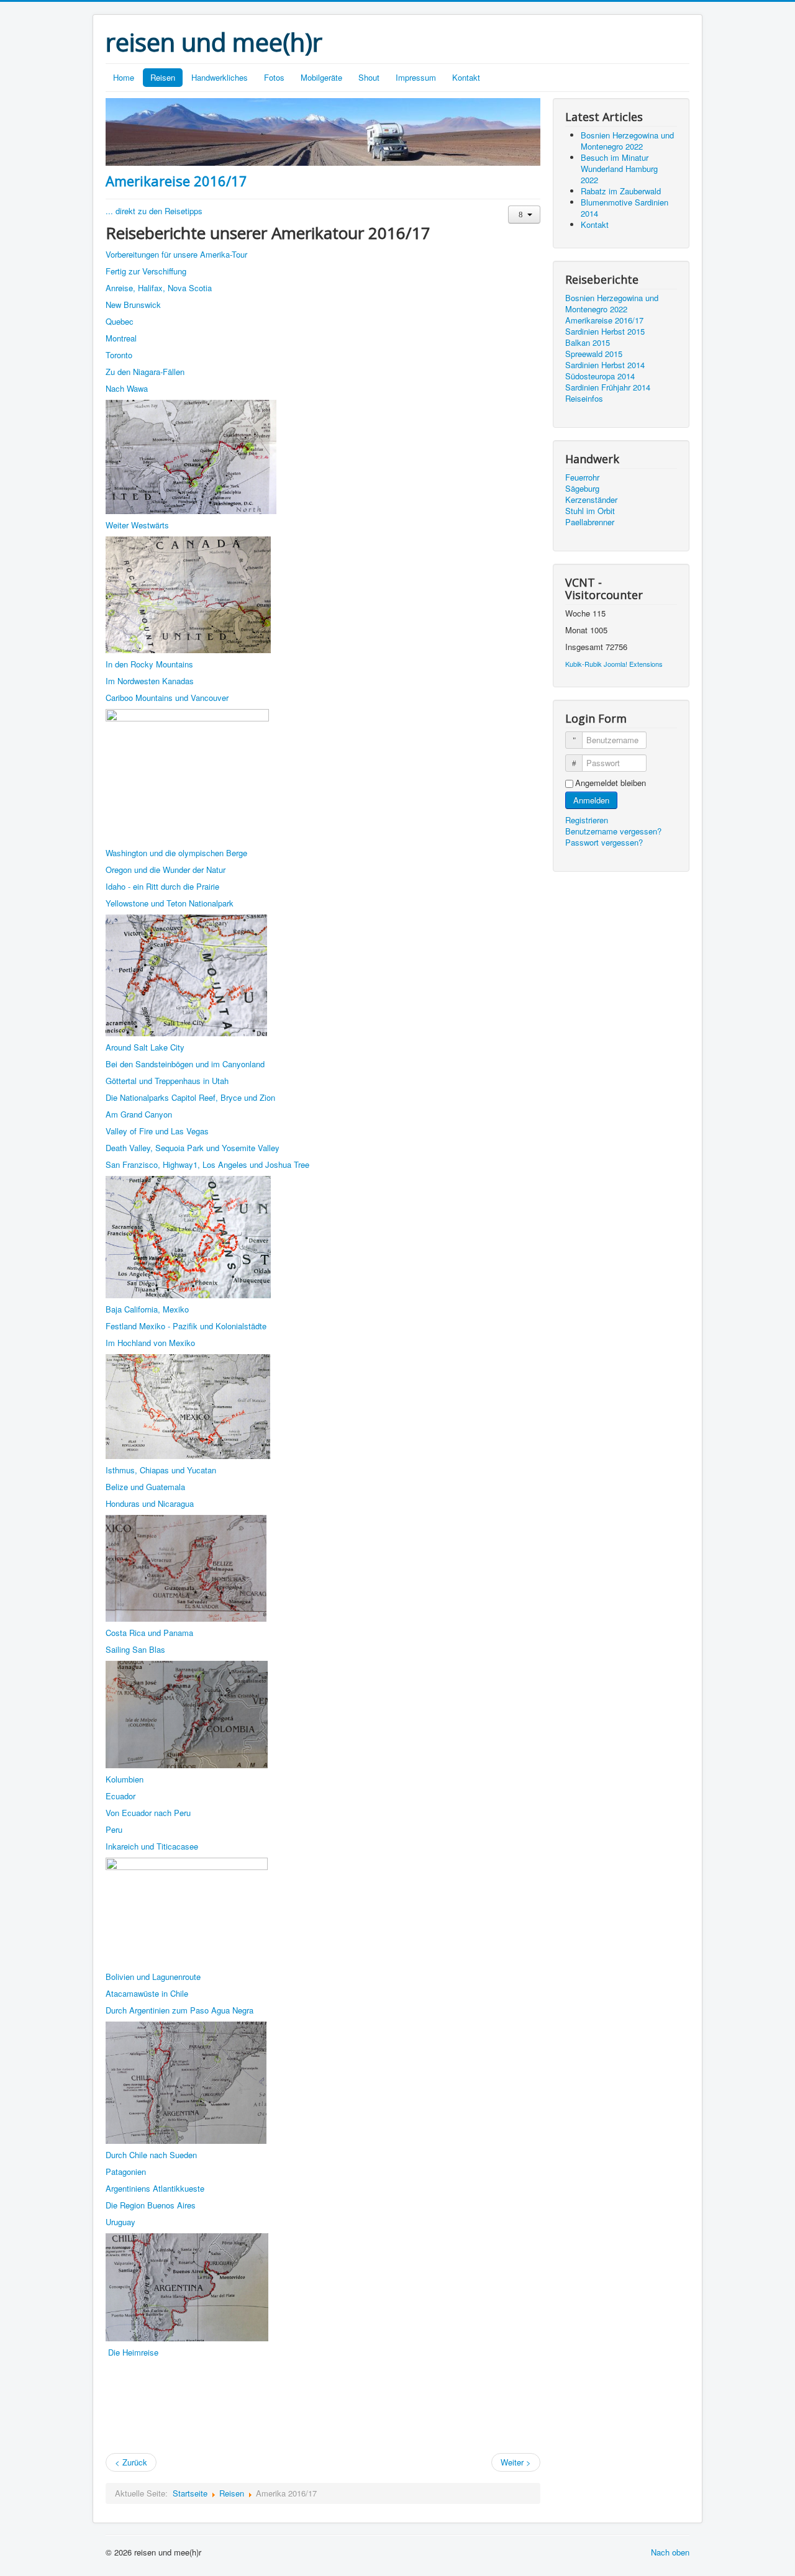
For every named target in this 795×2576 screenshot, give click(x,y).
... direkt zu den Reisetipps (154, 211)
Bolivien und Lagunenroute (153, 1977)
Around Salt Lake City (145, 1047)
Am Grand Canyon (139, 1114)
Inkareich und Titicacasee (152, 1846)
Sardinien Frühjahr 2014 (608, 387)
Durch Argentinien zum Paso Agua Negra (179, 2010)
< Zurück (131, 2462)
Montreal (121, 338)
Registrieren (588, 820)
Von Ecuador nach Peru (148, 1813)
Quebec (120, 321)
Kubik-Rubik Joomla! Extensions (614, 664)
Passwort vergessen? (604, 842)
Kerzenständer (591, 500)
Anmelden (591, 800)
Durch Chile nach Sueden (151, 2155)
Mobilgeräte (321, 77)
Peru (114, 1829)
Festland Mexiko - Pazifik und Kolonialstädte (186, 1326)
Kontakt (466, 77)
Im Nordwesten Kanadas (150, 681)
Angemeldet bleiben (611, 783)
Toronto (119, 355)
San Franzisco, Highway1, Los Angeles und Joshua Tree (207, 1164)
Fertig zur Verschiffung (146, 271)
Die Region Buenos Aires (151, 2205)
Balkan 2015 (588, 343)
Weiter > (516, 2462)
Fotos (274, 77)
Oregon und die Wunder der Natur (166, 870)
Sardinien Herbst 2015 (605, 332)
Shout (369, 77)
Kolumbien (125, 1779)
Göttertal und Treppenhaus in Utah (167, 1081)
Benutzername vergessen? (613, 831)
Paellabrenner (590, 522)
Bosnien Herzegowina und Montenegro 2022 (612, 304)
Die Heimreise (133, 2352)
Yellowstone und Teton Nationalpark (170, 903)
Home (124, 77)
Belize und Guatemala (145, 1487)
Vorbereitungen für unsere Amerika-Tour (176, 254)
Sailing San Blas (135, 1649)
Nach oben (670, 2552)
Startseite (190, 2493)
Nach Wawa (127, 388)
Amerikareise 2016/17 (176, 181)
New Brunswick (133, 305)
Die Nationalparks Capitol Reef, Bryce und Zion (190, 1097)
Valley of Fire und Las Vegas (157, 1131)
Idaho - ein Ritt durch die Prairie (162, 886)
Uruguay (120, 2222)
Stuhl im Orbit (590, 511)
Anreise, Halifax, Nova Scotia (159, 288)
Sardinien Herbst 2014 (605, 365)
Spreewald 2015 (594, 354)
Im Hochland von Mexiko (150, 1343)
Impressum (416, 77)
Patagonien (126, 2172)
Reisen (163, 77)
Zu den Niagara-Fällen (145, 372)
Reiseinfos (584, 399)
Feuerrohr (582, 477)
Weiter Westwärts (137, 525)
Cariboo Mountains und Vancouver (167, 698)
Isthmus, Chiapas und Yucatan (161, 1470)
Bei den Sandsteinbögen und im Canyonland (185, 1064)
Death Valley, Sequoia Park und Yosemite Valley (193, 1148)
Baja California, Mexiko (147, 1309)
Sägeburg (582, 489)
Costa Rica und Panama (149, 1633)
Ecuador (120, 1796)
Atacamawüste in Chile (147, 1993)
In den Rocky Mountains (149, 664)
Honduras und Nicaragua (150, 1503)
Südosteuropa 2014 (600, 376)
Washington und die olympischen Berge (176, 853)
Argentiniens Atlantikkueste (155, 2188)
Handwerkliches (220, 77)
